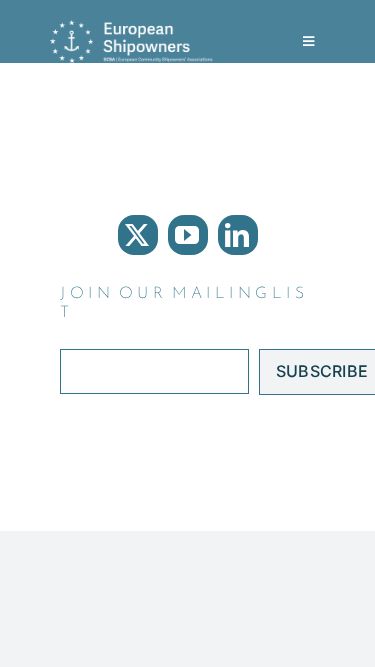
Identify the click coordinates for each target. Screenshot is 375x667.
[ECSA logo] (135, 28)
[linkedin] (238, 235)
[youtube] (188, 235)
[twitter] (138, 235)
